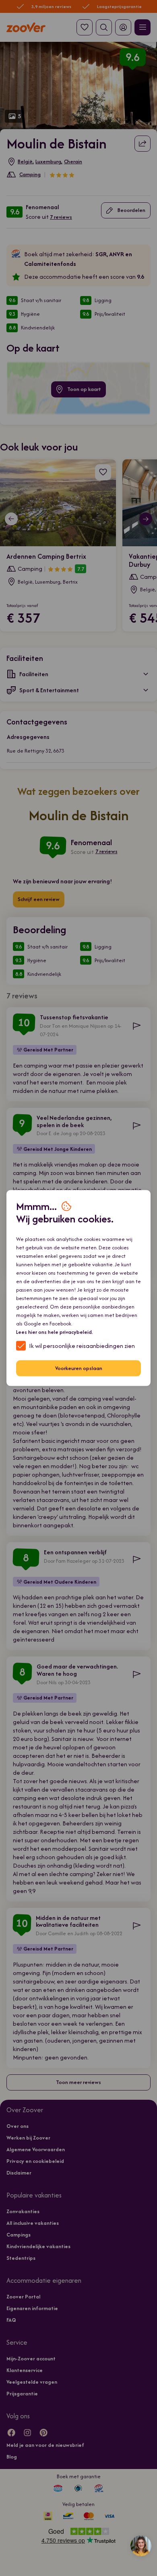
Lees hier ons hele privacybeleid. (55, 1332)
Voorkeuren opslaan (79, 1368)
